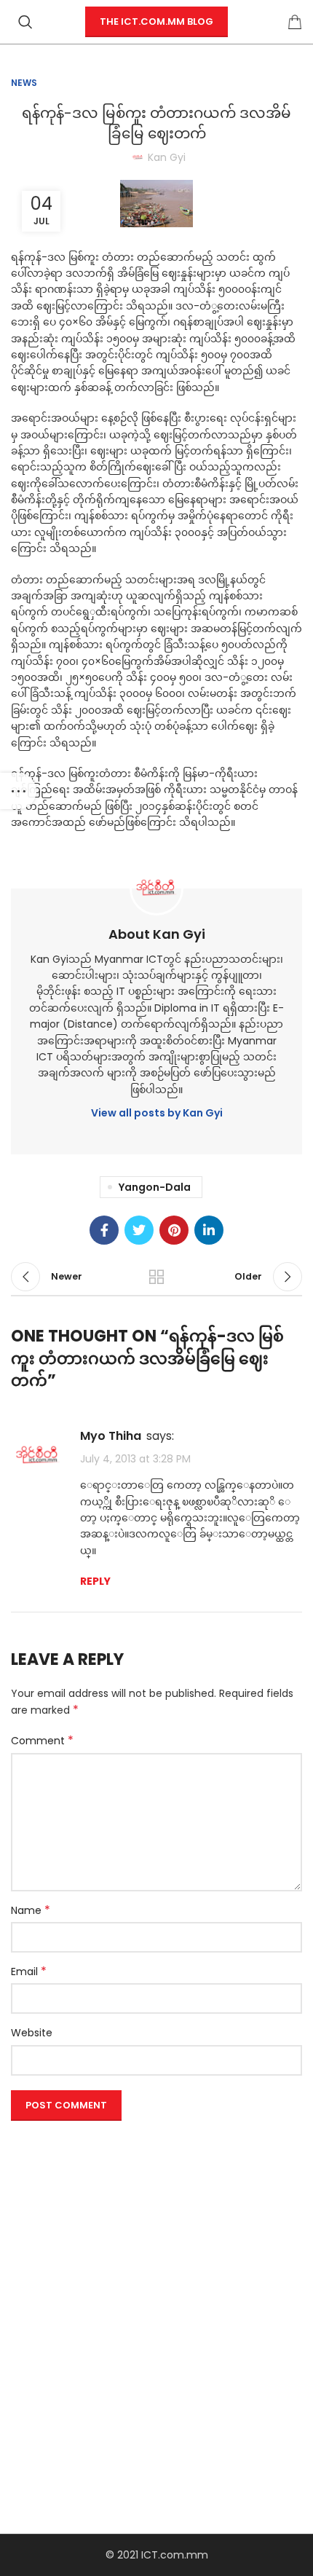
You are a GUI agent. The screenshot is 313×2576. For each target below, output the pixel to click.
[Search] (25, 22)
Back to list (156, 1277)
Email (29, 1972)
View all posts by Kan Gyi (157, 1113)
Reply (95, 1581)
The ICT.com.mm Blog (156, 21)
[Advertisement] (156, 2283)
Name (31, 1910)
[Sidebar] (18, 791)
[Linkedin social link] (209, 1230)
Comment (42, 1741)
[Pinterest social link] (174, 1230)
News (24, 83)
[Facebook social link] (104, 1230)
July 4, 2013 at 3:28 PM (135, 1459)
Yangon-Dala (155, 1187)
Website (32, 2033)
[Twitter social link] (139, 1230)
